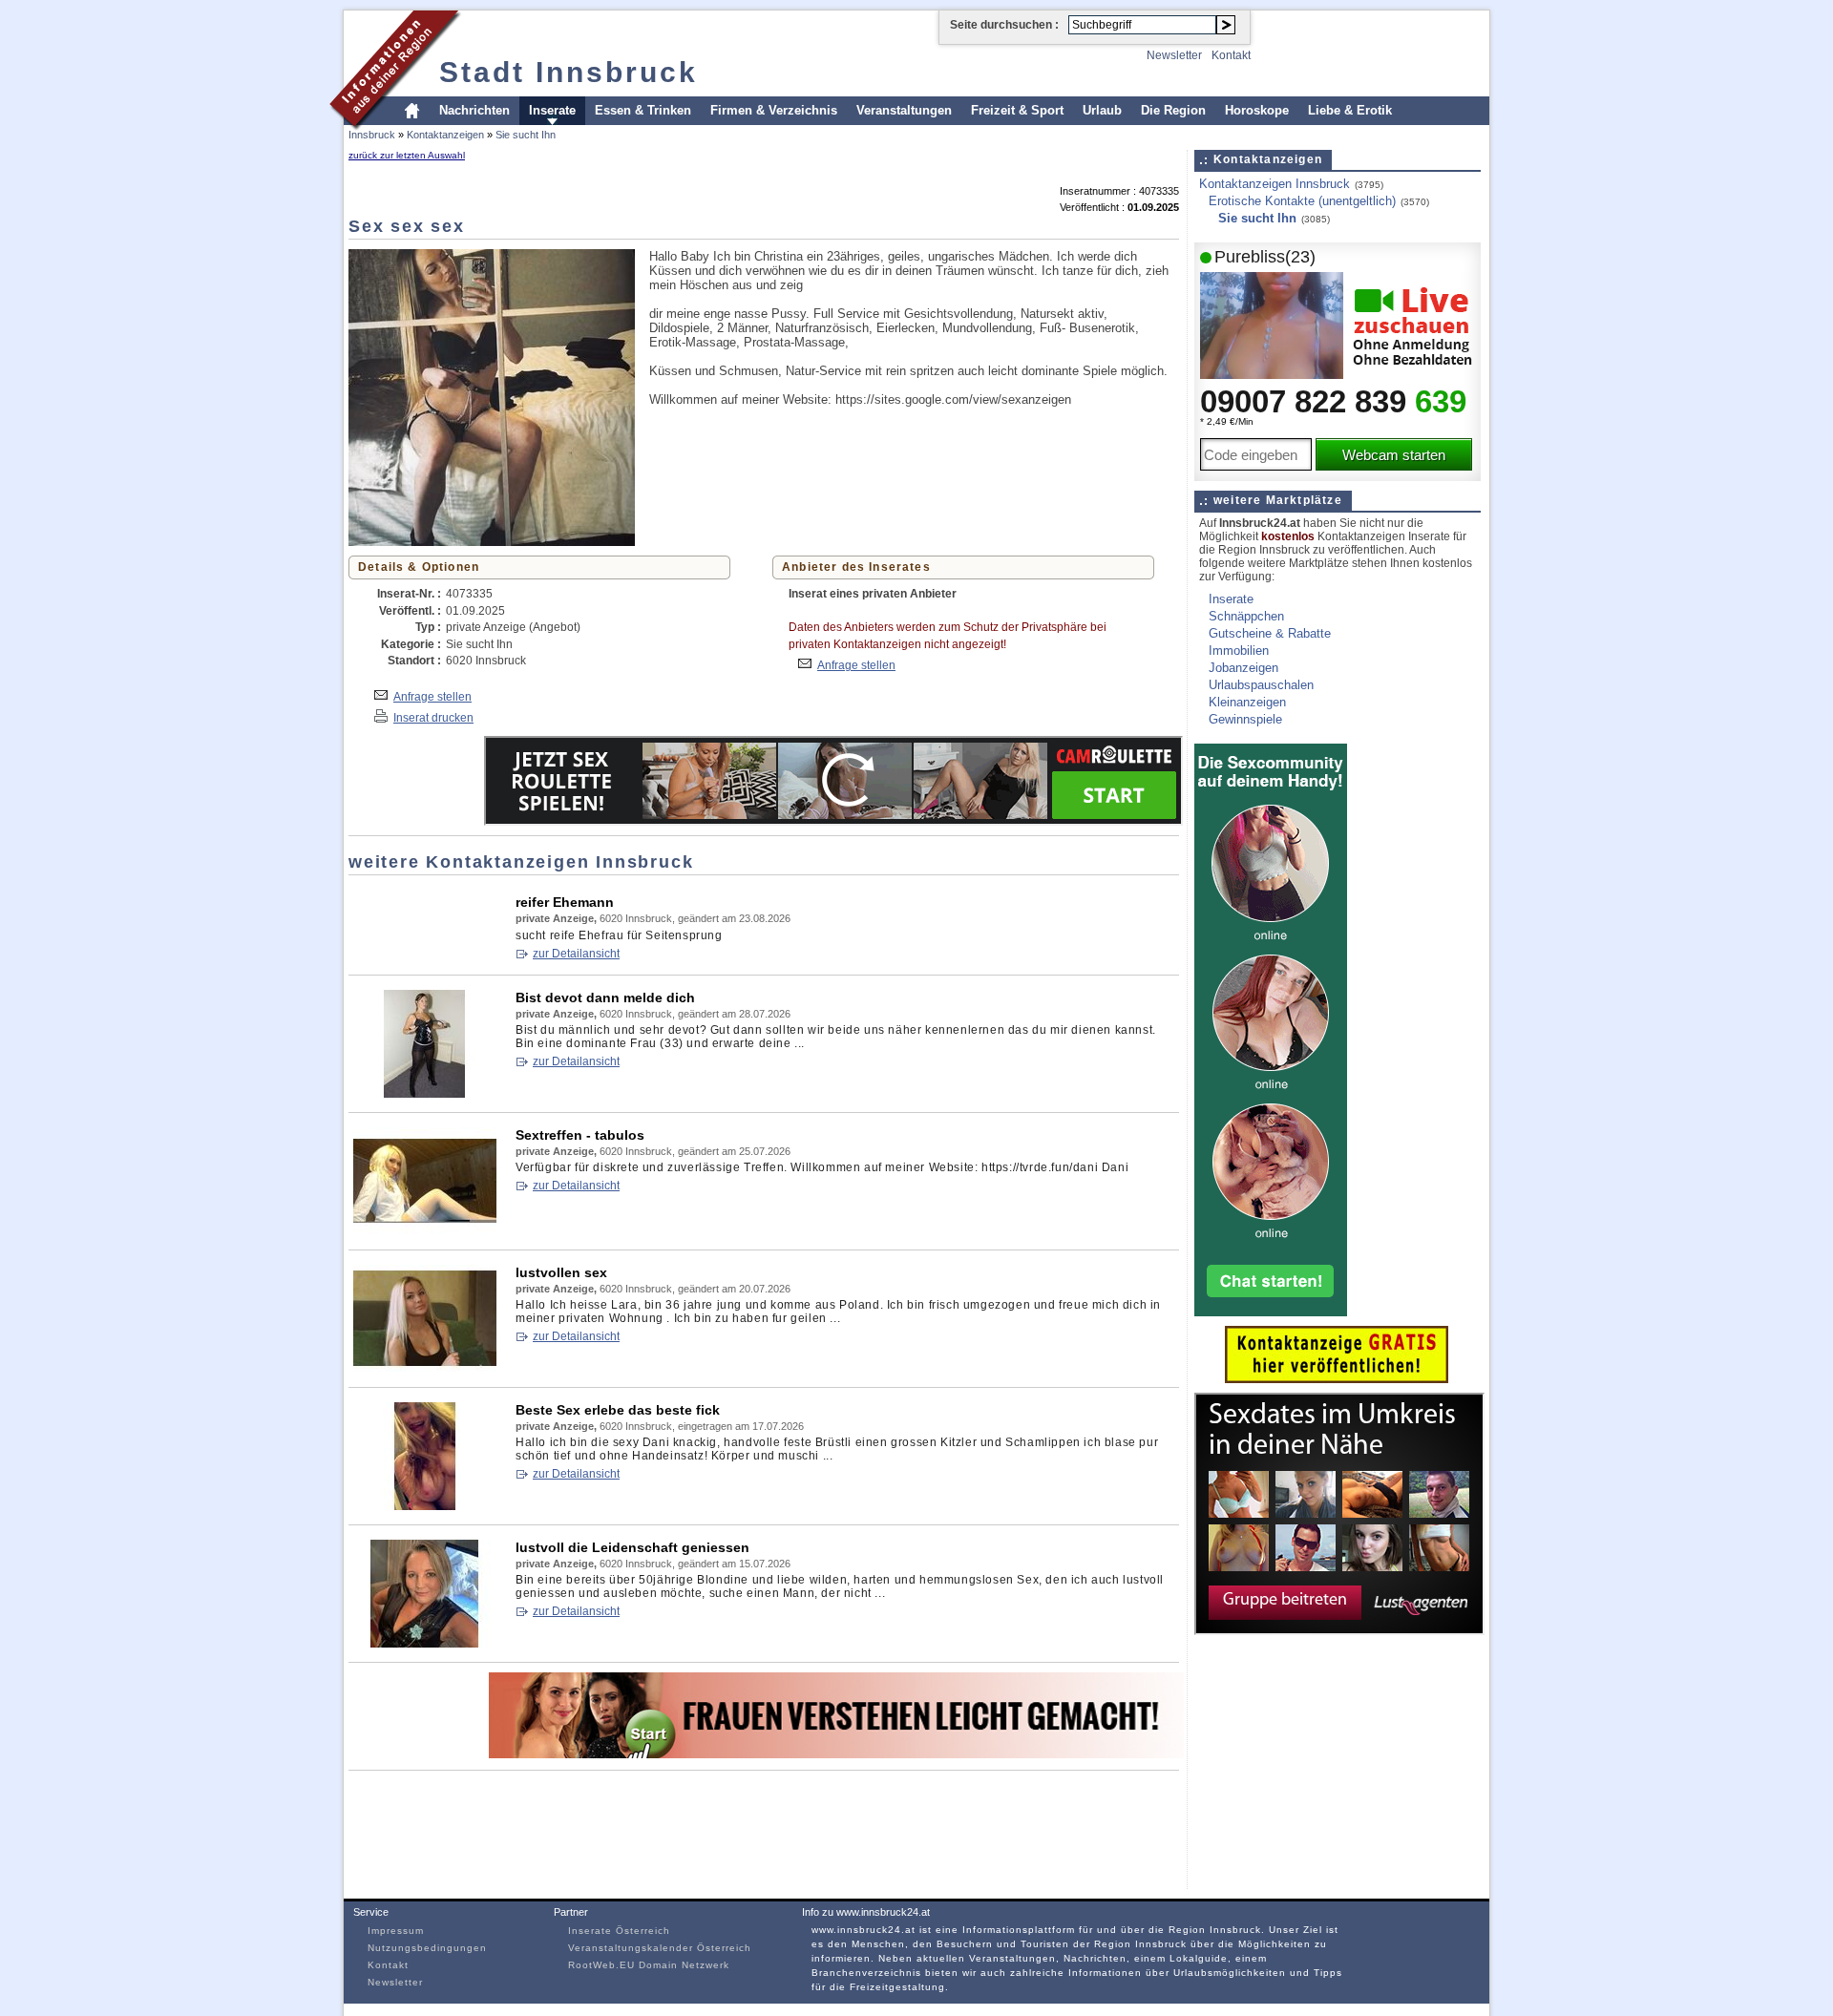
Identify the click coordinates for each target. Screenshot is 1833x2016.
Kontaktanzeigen (445, 135)
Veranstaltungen (904, 110)
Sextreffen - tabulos (580, 1135)
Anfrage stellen (432, 696)
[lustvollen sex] (425, 1368)
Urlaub (1102, 110)
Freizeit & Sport (1017, 110)
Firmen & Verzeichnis (774, 110)
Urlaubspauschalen (1261, 685)
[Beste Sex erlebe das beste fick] (425, 1506)
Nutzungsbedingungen (427, 1948)
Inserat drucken (433, 717)
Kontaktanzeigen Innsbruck (1275, 184)
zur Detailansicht (576, 954)
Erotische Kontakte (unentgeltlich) (1302, 201)
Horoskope (1257, 110)
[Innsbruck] (396, 127)
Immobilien (1239, 651)
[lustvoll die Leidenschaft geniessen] (425, 1643)
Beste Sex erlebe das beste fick (618, 1410)
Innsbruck (372, 135)
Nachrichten (474, 110)
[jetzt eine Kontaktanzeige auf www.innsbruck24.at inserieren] (1337, 1379)
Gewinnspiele (1245, 719)
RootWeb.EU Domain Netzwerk (649, 1965)
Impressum (396, 1931)
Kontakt (1231, 55)
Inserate (552, 110)
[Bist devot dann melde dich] (425, 1093)
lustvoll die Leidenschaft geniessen (632, 1547)
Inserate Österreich (619, 1931)
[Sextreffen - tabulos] (425, 1231)
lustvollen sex (561, 1272)
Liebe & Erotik (1350, 110)
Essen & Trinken (643, 110)
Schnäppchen (1246, 616)
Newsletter (1174, 55)
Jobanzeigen (1243, 668)
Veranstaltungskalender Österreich (660, 1948)
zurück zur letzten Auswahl (407, 155)
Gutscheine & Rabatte (1270, 633)
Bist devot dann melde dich (605, 997)
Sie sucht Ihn (526, 135)
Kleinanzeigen (1247, 702)
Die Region (1173, 110)
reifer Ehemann (565, 902)
